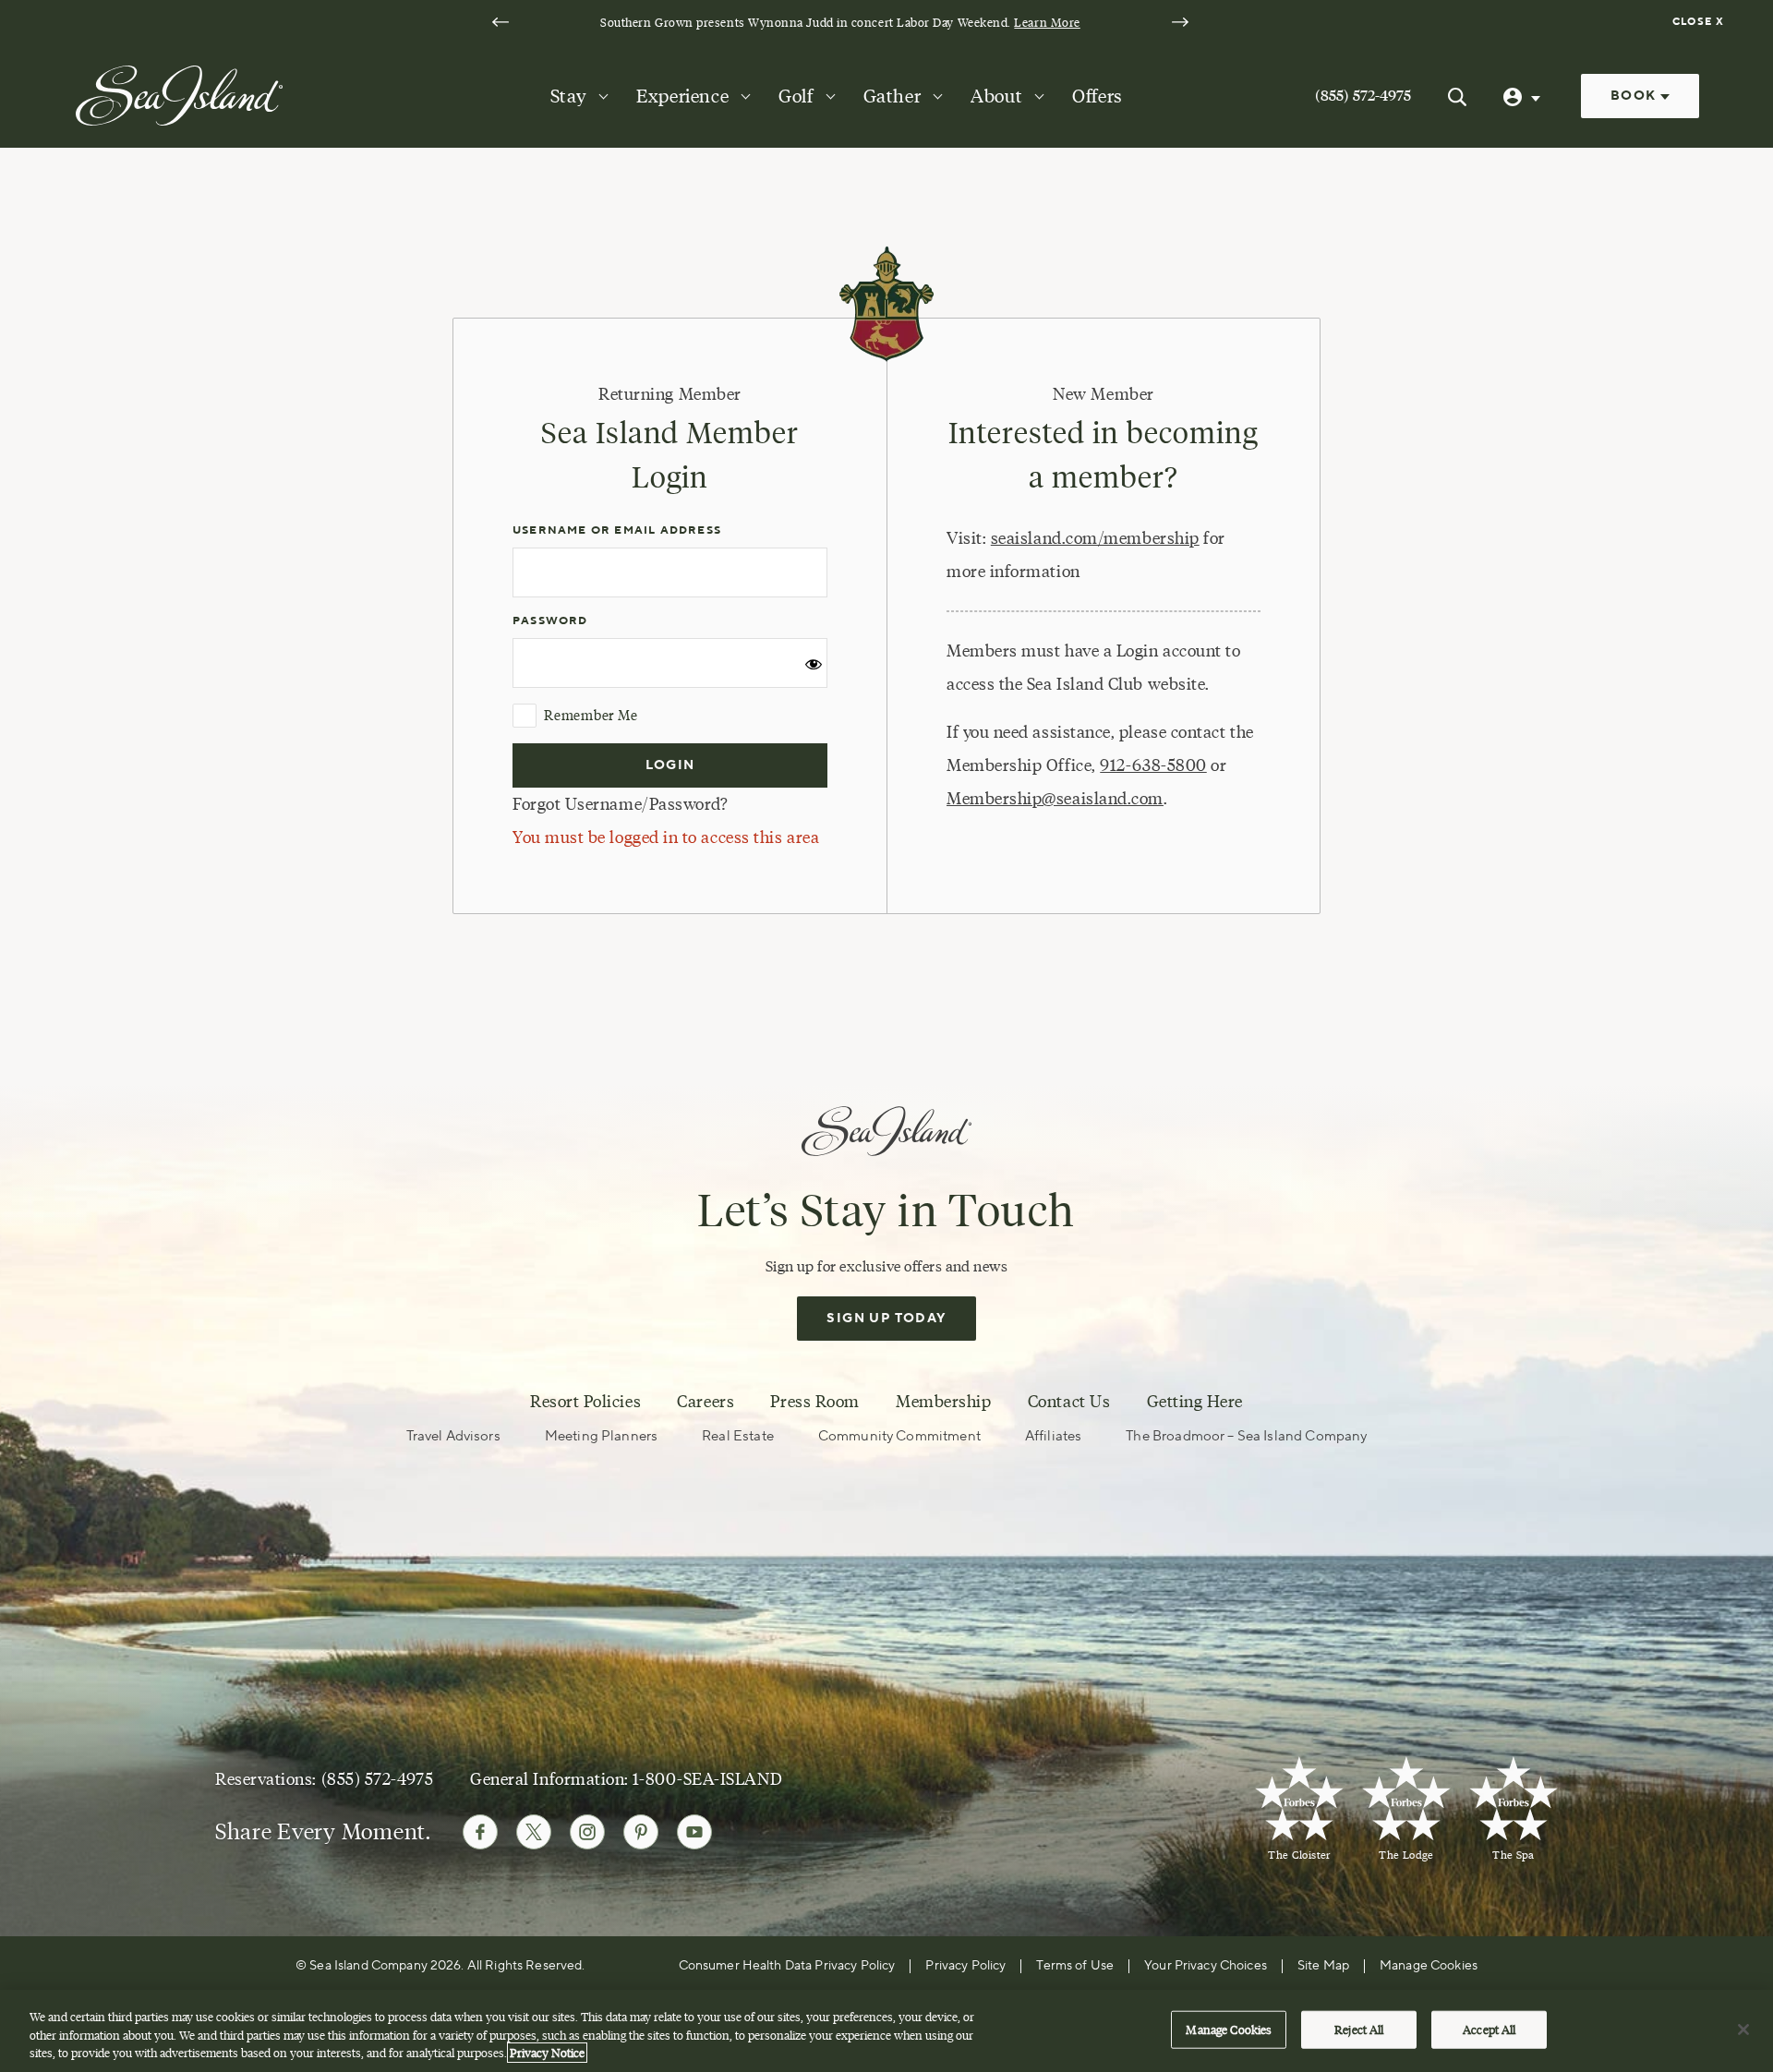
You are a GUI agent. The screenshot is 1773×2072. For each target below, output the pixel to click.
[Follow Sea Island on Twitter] (534, 1832)
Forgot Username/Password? (621, 804)
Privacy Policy (965, 1966)
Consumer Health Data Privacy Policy (787, 1966)
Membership (943, 1402)
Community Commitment (899, 1436)
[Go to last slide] (501, 22)
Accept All (1489, 2029)
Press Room (814, 1402)
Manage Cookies (1229, 2029)
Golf (796, 96)
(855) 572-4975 (1363, 96)
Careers (706, 1402)
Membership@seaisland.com (1055, 799)
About (996, 96)
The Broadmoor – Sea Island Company (1246, 1436)
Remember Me (591, 716)
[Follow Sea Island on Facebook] (480, 1832)
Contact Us (1069, 1402)
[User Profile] (1524, 96)
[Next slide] (1180, 22)
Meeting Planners (601, 1436)
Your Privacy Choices (1206, 1966)
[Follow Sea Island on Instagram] (587, 1832)
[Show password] (814, 671)
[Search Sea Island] (1457, 96)
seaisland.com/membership (1095, 538)
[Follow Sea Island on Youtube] (694, 1832)
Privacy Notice (547, 2053)
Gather (893, 96)
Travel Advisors (453, 1436)
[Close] (1743, 2030)
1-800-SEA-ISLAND (707, 1779)
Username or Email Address (617, 530)
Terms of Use (1075, 1966)
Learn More (1047, 22)
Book (1635, 96)
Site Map (1323, 1966)
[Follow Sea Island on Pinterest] (641, 1832)
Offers (1098, 96)
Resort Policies (585, 1402)
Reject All (1359, 2029)
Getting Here (1195, 1402)
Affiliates (1054, 1436)
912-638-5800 (1153, 765)
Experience (682, 96)
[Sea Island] (179, 94)
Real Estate (738, 1436)
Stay (568, 96)
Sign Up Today (886, 1319)
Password (550, 621)
